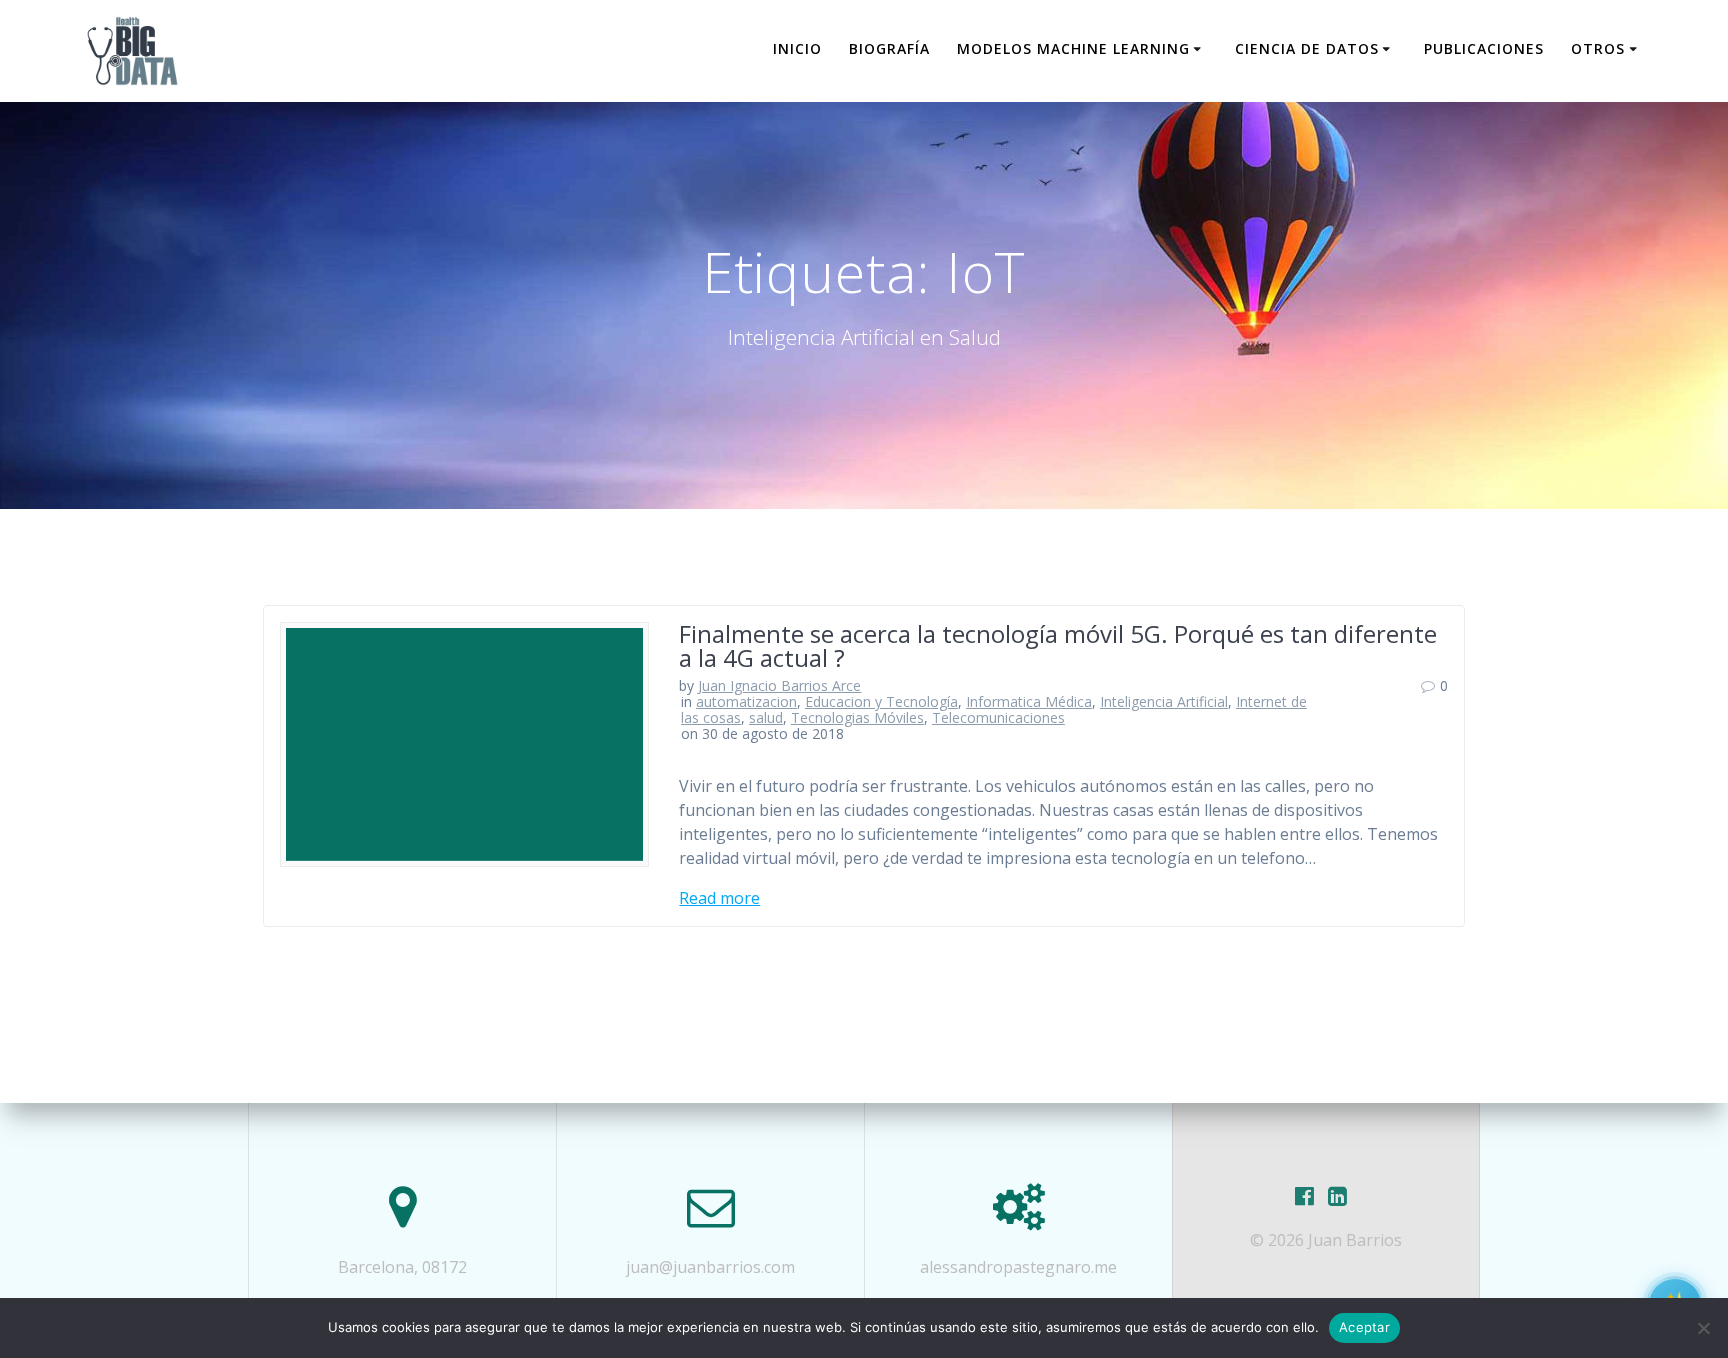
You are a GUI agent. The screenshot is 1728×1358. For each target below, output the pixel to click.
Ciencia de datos (1307, 48)
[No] (1703, 1328)
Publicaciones (1484, 48)
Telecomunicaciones (998, 717)
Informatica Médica (1029, 701)
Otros (1598, 48)
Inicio (797, 48)
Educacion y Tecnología (881, 701)
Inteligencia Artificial (1164, 701)
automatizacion (746, 701)
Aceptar (1364, 1327)
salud (766, 717)
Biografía (889, 48)
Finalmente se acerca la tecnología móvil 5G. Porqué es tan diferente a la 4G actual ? (1058, 645)
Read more (719, 898)
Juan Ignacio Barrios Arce (779, 685)
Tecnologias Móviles (857, 717)
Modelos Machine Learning (1073, 48)
